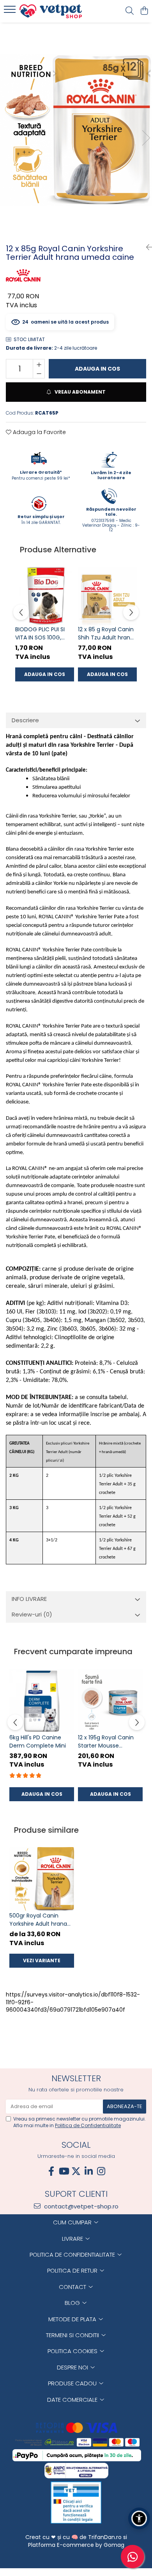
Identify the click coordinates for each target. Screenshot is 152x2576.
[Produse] (11, 12)
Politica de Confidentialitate (88, 2125)
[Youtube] (64, 2171)
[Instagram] (101, 2171)
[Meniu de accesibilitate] (139, 2518)
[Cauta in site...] (130, 11)
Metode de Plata (73, 2319)
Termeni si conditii (73, 2335)
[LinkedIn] (88, 2171)
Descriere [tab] (25, 720)
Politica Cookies (73, 2351)
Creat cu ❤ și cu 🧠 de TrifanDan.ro (74, 2537)
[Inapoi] (146, 247)
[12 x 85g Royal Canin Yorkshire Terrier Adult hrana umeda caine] (76, 130)
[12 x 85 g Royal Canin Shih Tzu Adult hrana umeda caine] (107, 596)
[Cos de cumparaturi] (144, 11)
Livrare (73, 2239)
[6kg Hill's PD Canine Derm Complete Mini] (42, 1701)
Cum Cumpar (73, 2222)
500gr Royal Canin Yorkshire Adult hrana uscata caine (38, 1920)
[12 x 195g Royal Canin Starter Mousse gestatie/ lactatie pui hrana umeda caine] (110, 1701)
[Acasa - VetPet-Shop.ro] (51, 11)
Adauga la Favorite (39, 432)
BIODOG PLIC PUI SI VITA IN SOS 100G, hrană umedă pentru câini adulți (44, 634)
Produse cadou (73, 2383)
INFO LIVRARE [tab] (29, 1599)
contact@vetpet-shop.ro (80, 2206)
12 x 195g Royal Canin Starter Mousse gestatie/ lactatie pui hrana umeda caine (107, 1742)
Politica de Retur (73, 2270)
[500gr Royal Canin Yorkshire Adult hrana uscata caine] (42, 1879)
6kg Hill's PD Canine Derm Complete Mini (38, 1742)
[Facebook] (51, 2171)
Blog (73, 2303)
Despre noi (73, 2367)
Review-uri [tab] (32, 1614)
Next (146, 138)
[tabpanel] (76, 130)
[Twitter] (76, 2171)
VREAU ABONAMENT (80, 392)
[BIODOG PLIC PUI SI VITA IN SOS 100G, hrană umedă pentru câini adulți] (45, 596)
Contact (73, 2287)
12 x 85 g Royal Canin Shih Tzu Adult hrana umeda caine (106, 634)
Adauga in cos (97, 369)
